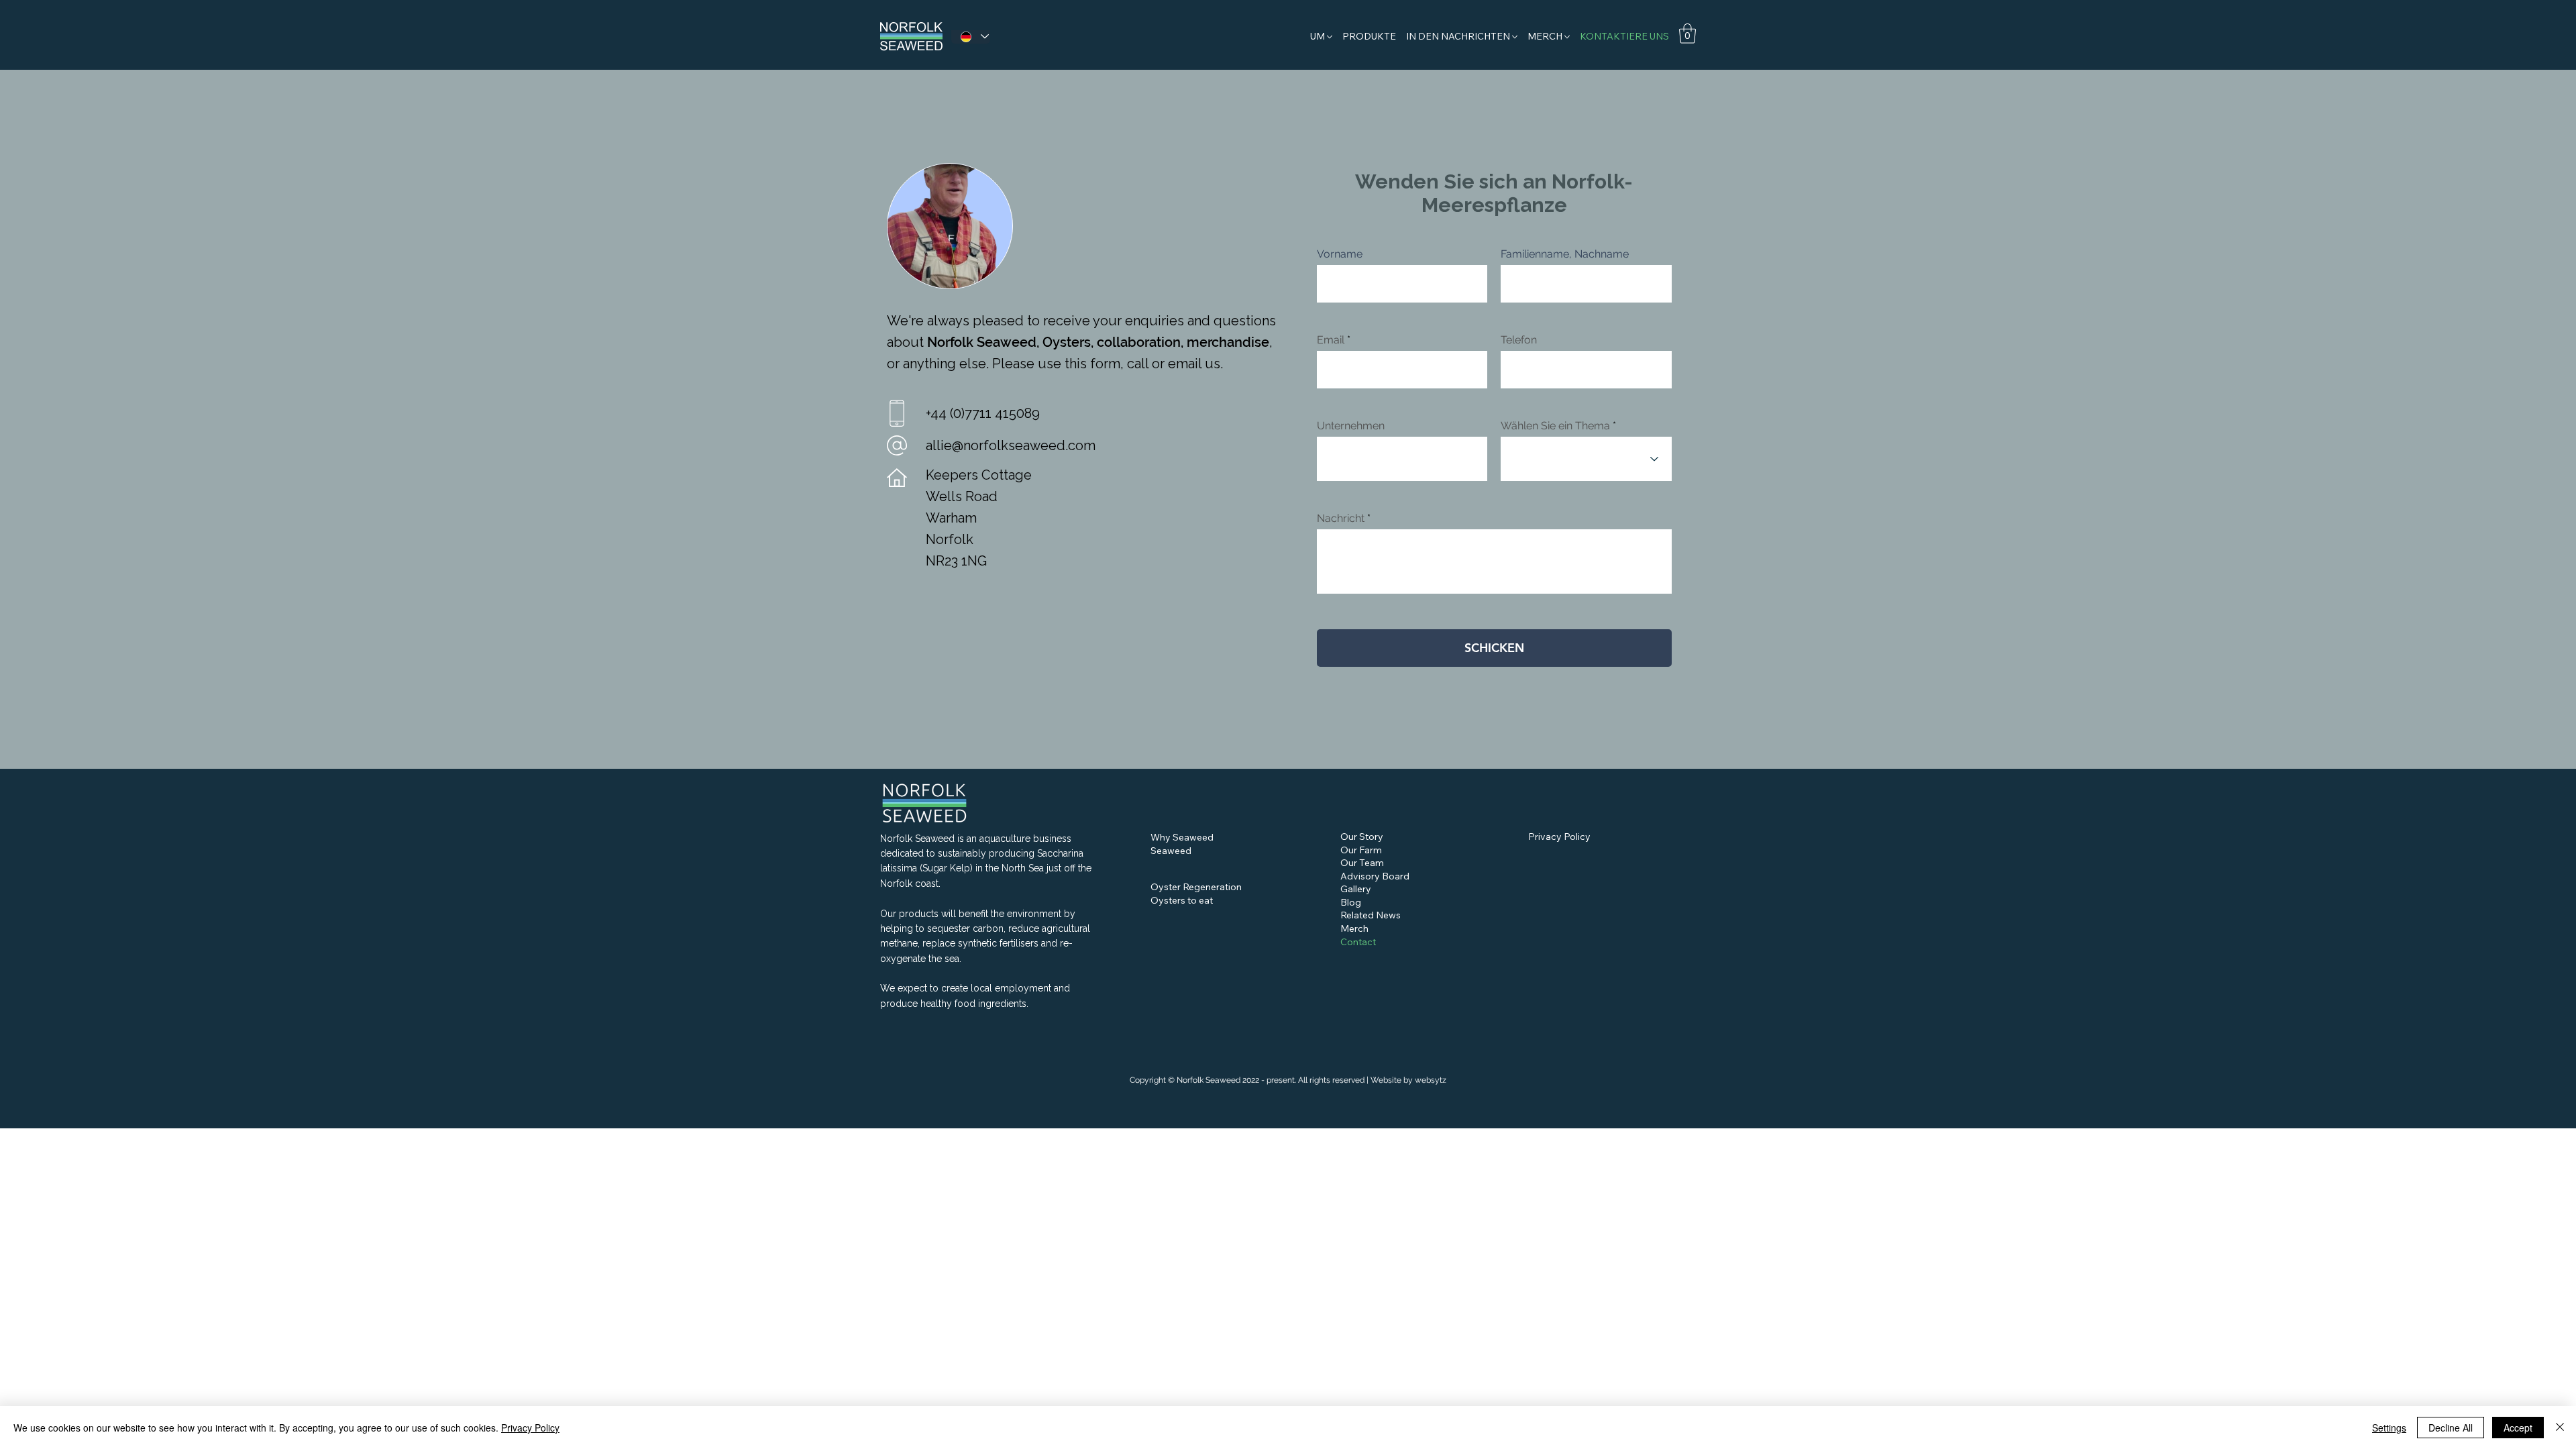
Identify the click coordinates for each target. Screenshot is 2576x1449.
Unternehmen (1351, 426)
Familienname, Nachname (1565, 254)
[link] (1687, 34)
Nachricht (1341, 519)
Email (1331, 340)
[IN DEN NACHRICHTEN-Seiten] (1515, 37)
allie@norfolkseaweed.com (1011, 445)
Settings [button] (2389, 1428)
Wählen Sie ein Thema (1555, 426)
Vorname (1340, 254)
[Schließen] (2560, 1428)
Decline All (2451, 1428)
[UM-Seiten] (1330, 37)
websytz (1431, 1080)
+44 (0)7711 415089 (983, 413)
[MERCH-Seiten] (1567, 37)
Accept (2518, 1428)
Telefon (1519, 340)
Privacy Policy (530, 1428)
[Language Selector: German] (971, 37)
